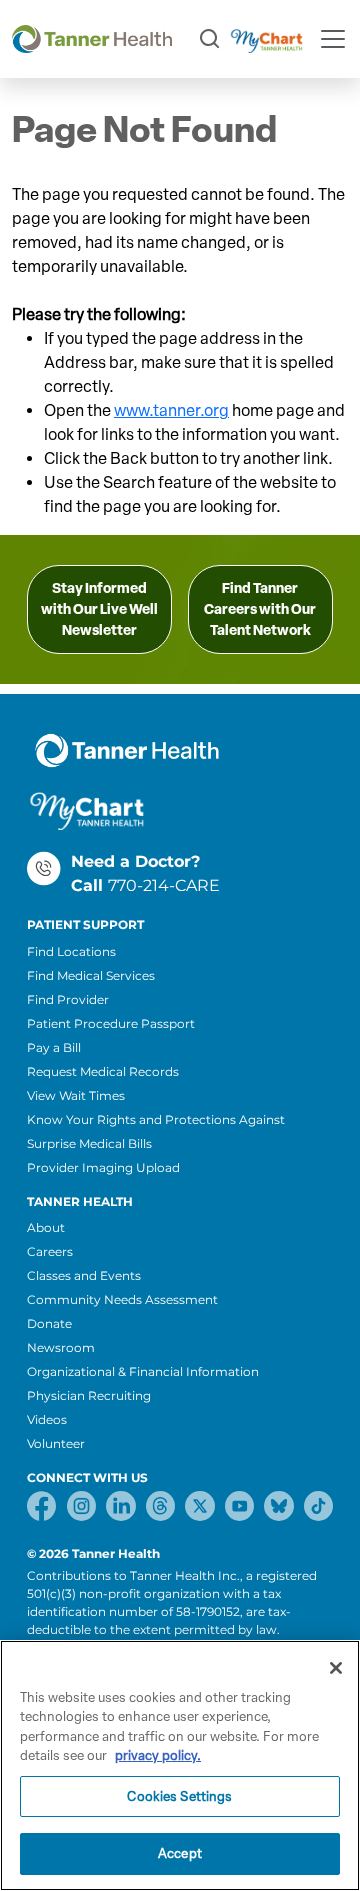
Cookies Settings (179, 1796)
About (46, 1227)
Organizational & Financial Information (143, 1371)
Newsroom (61, 1347)
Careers (50, 1251)
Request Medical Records (103, 1071)
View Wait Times (76, 1095)
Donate (49, 1323)
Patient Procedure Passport (111, 1023)
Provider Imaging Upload (103, 1167)
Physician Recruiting (89, 1395)
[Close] (336, 1668)
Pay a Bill (54, 1047)
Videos (47, 1419)
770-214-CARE (164, 885)
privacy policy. (158, 1755)
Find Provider (68, 999)
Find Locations (71, 951)
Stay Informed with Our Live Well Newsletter (99, 609)
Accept (180, 1853)
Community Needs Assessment (122, 1299)
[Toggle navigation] (333, 39)
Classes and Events (84, 1275)
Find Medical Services (91, 975)
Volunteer (56, 1443)
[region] (180, 1765)
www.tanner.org (171, 410)
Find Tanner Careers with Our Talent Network (260, 609)
